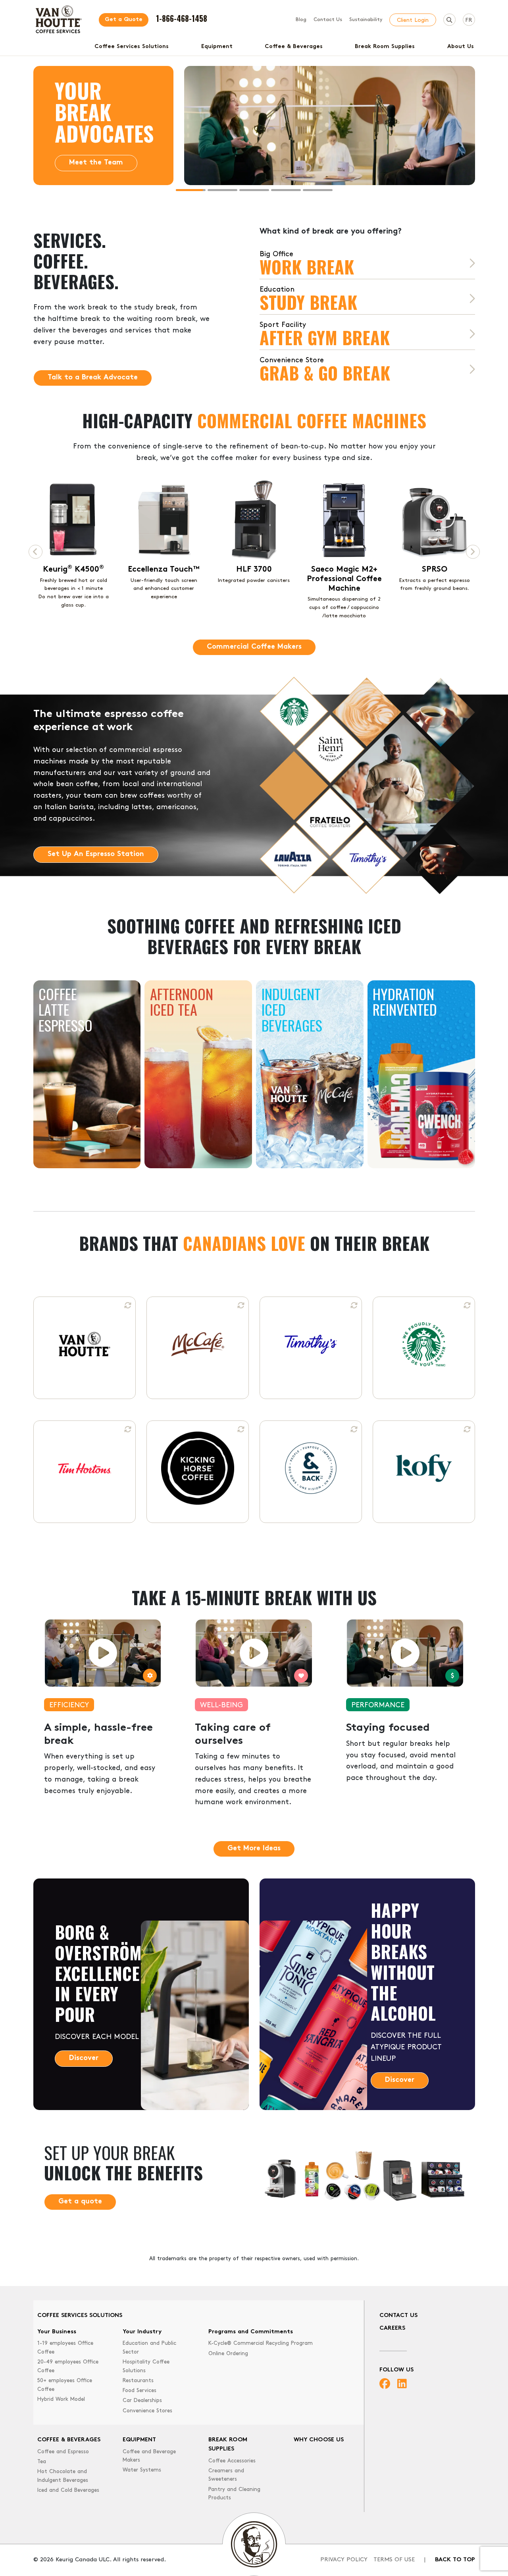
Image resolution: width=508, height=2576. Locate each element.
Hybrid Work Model (61, 2399)
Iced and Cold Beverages (68, 2490)
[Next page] (473, 552)
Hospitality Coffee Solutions (146, 2366)
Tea (42, 2462)
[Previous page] (36, 552)
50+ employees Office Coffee (65, 2385)
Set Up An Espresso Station (96, 854)
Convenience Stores (147, 2411)
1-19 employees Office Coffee (65, 2348)
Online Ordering (228, 2354)
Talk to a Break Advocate (93, 378)
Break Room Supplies (385, 47)
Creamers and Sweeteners (226, 2475)
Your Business (57, 2332)
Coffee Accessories (232, 2461)
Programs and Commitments (251, 2332)
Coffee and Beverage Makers (149, 2456)
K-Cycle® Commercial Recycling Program (261, 2343)
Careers (392, 2328)
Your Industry (142, 2332)
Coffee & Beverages (294, 47)
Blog (301, 20)
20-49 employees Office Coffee (68, 2366)
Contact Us (328, 20)
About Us (461, 47)
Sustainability (366, 20)
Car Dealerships (142, 2401)
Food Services (140, 2391)
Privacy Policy (344, 2560)
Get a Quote (124, 20)
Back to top (455, 2560)
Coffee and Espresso (63, 2452)
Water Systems (142, 2470)
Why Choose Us (319, 2440)
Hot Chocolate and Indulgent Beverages (63, 2476)
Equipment (217, 47)
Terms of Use (394, 2560)
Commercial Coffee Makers (254, 647)
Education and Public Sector (149, 2348)
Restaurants (138, 2381)
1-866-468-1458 (182, 18)
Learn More (89, 163)
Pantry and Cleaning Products (234, 2494)
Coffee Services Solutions (132, 47)
